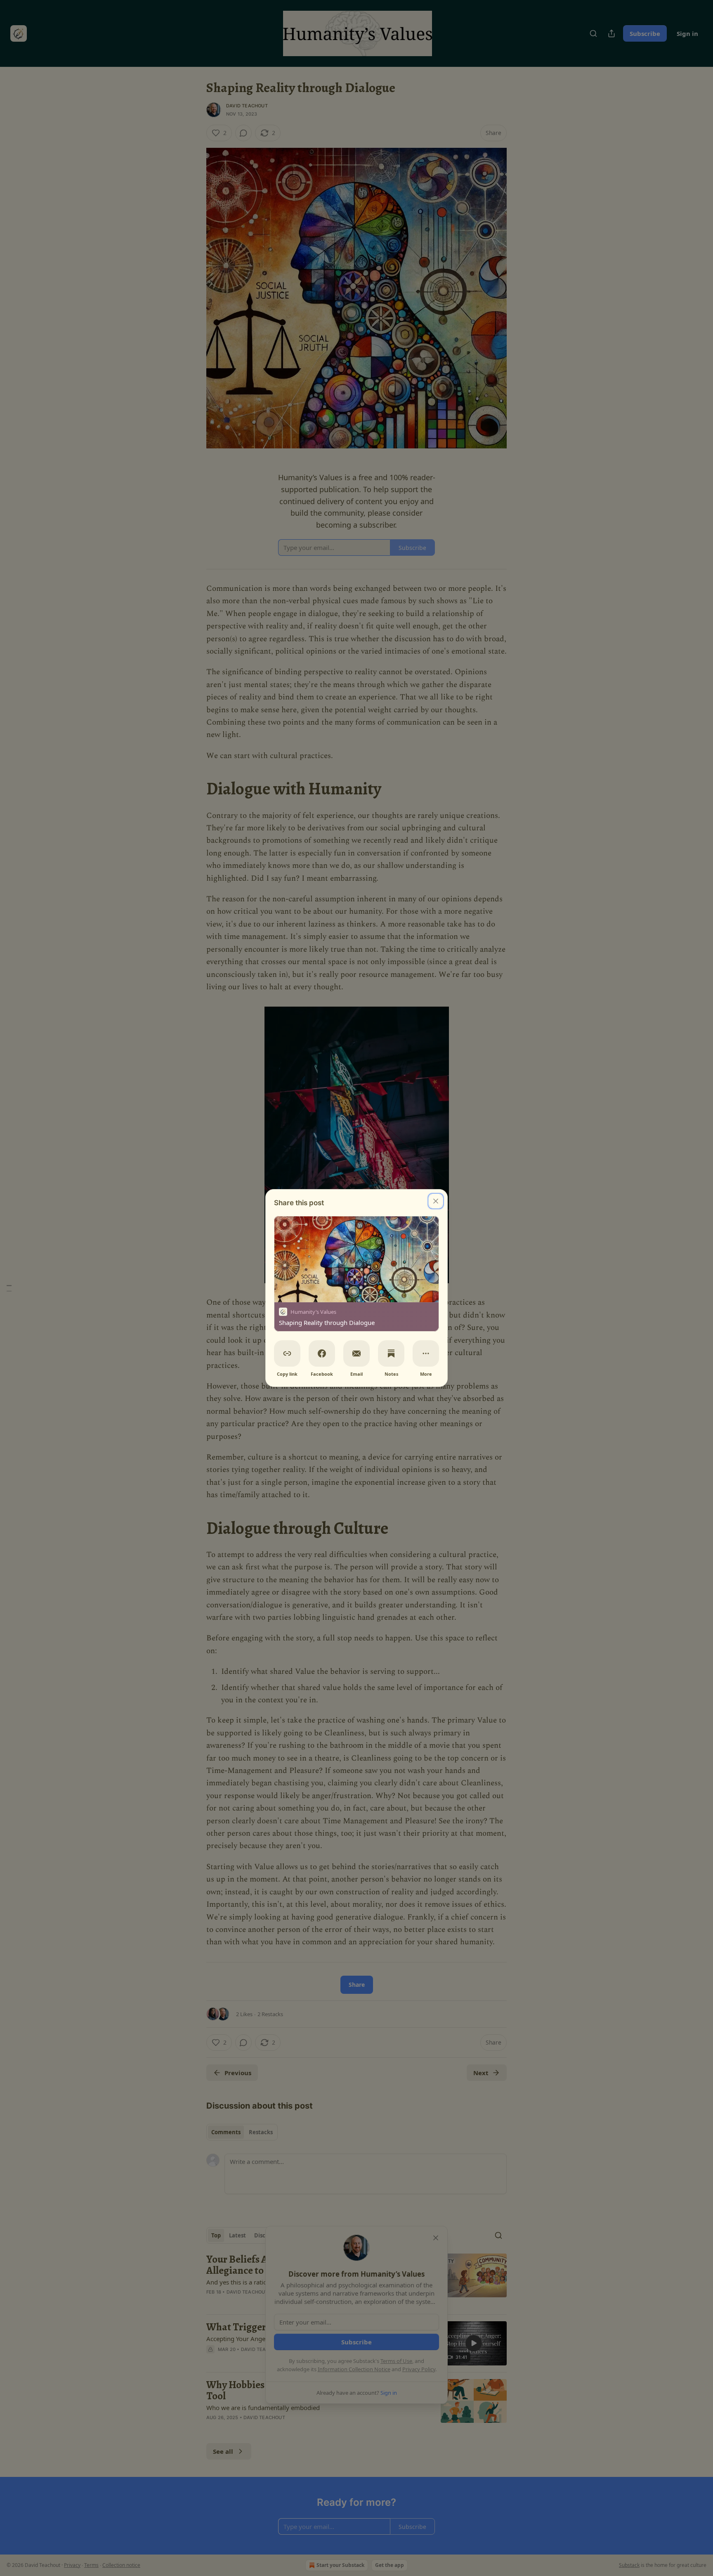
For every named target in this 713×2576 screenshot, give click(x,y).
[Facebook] (322, 1353)
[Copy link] (287, 1353)
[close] (436, 1201)
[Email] (356, 1353)
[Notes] (391, 1353)
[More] (426, 1353)
